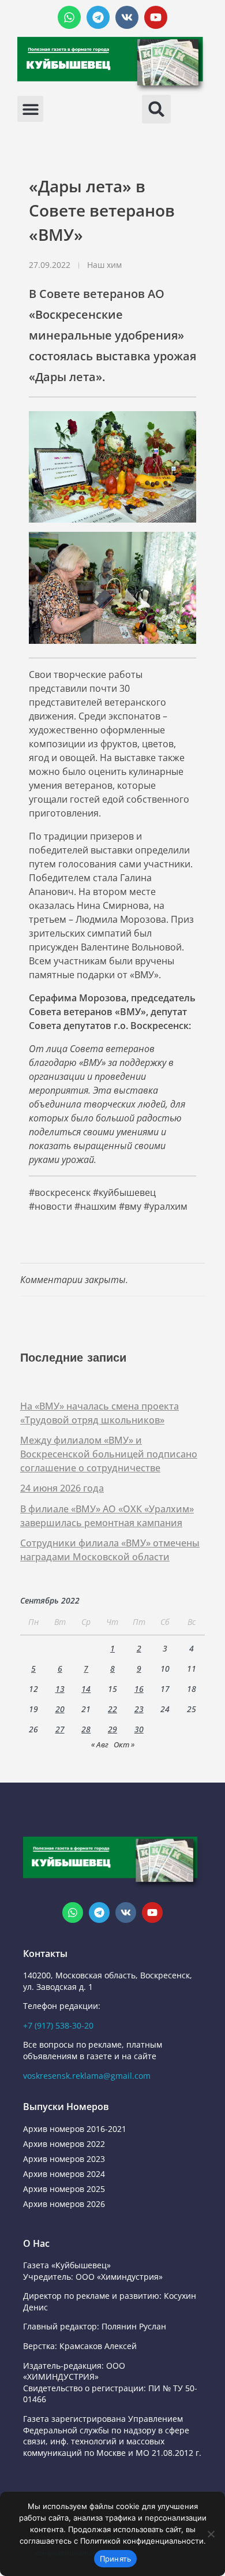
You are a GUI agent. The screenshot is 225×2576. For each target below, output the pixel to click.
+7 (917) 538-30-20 (58, 2025)
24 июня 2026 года (62, 1488)
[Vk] (127, 17)
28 (86, 1729)
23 (139, 1709)
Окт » (124, 1744)
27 (60, 1729)
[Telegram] (98, 17)
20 (60, 1709)
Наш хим (104, 265)
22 (112, 1709)
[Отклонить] (211, 2534)
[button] (30, 109)
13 (60, 1689)
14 (86, 1689)
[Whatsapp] (69, 17)
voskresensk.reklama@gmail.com (87, 2076)
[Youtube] (156, 17)
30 (139, 1729)
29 (112, 1729)
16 (139, 1689)
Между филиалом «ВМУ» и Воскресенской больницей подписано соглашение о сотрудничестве (109, 1454)
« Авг (100, 1744)
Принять (116, 2559)
